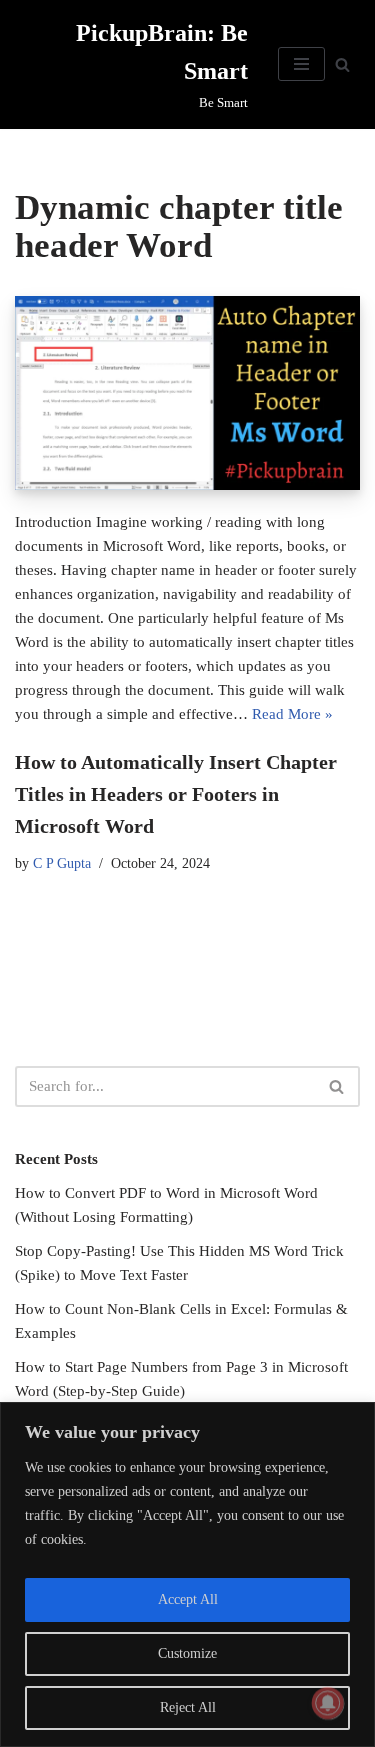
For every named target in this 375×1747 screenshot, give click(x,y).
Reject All (188, 1707)
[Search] (342, 64)
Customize (187, 1653)
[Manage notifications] (328, 1703)
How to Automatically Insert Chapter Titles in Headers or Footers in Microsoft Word (176, 794)
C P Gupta (62, 863)
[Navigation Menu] (301, 64)
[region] (187, 1574)
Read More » (292, 714)
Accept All (188, 1599)
